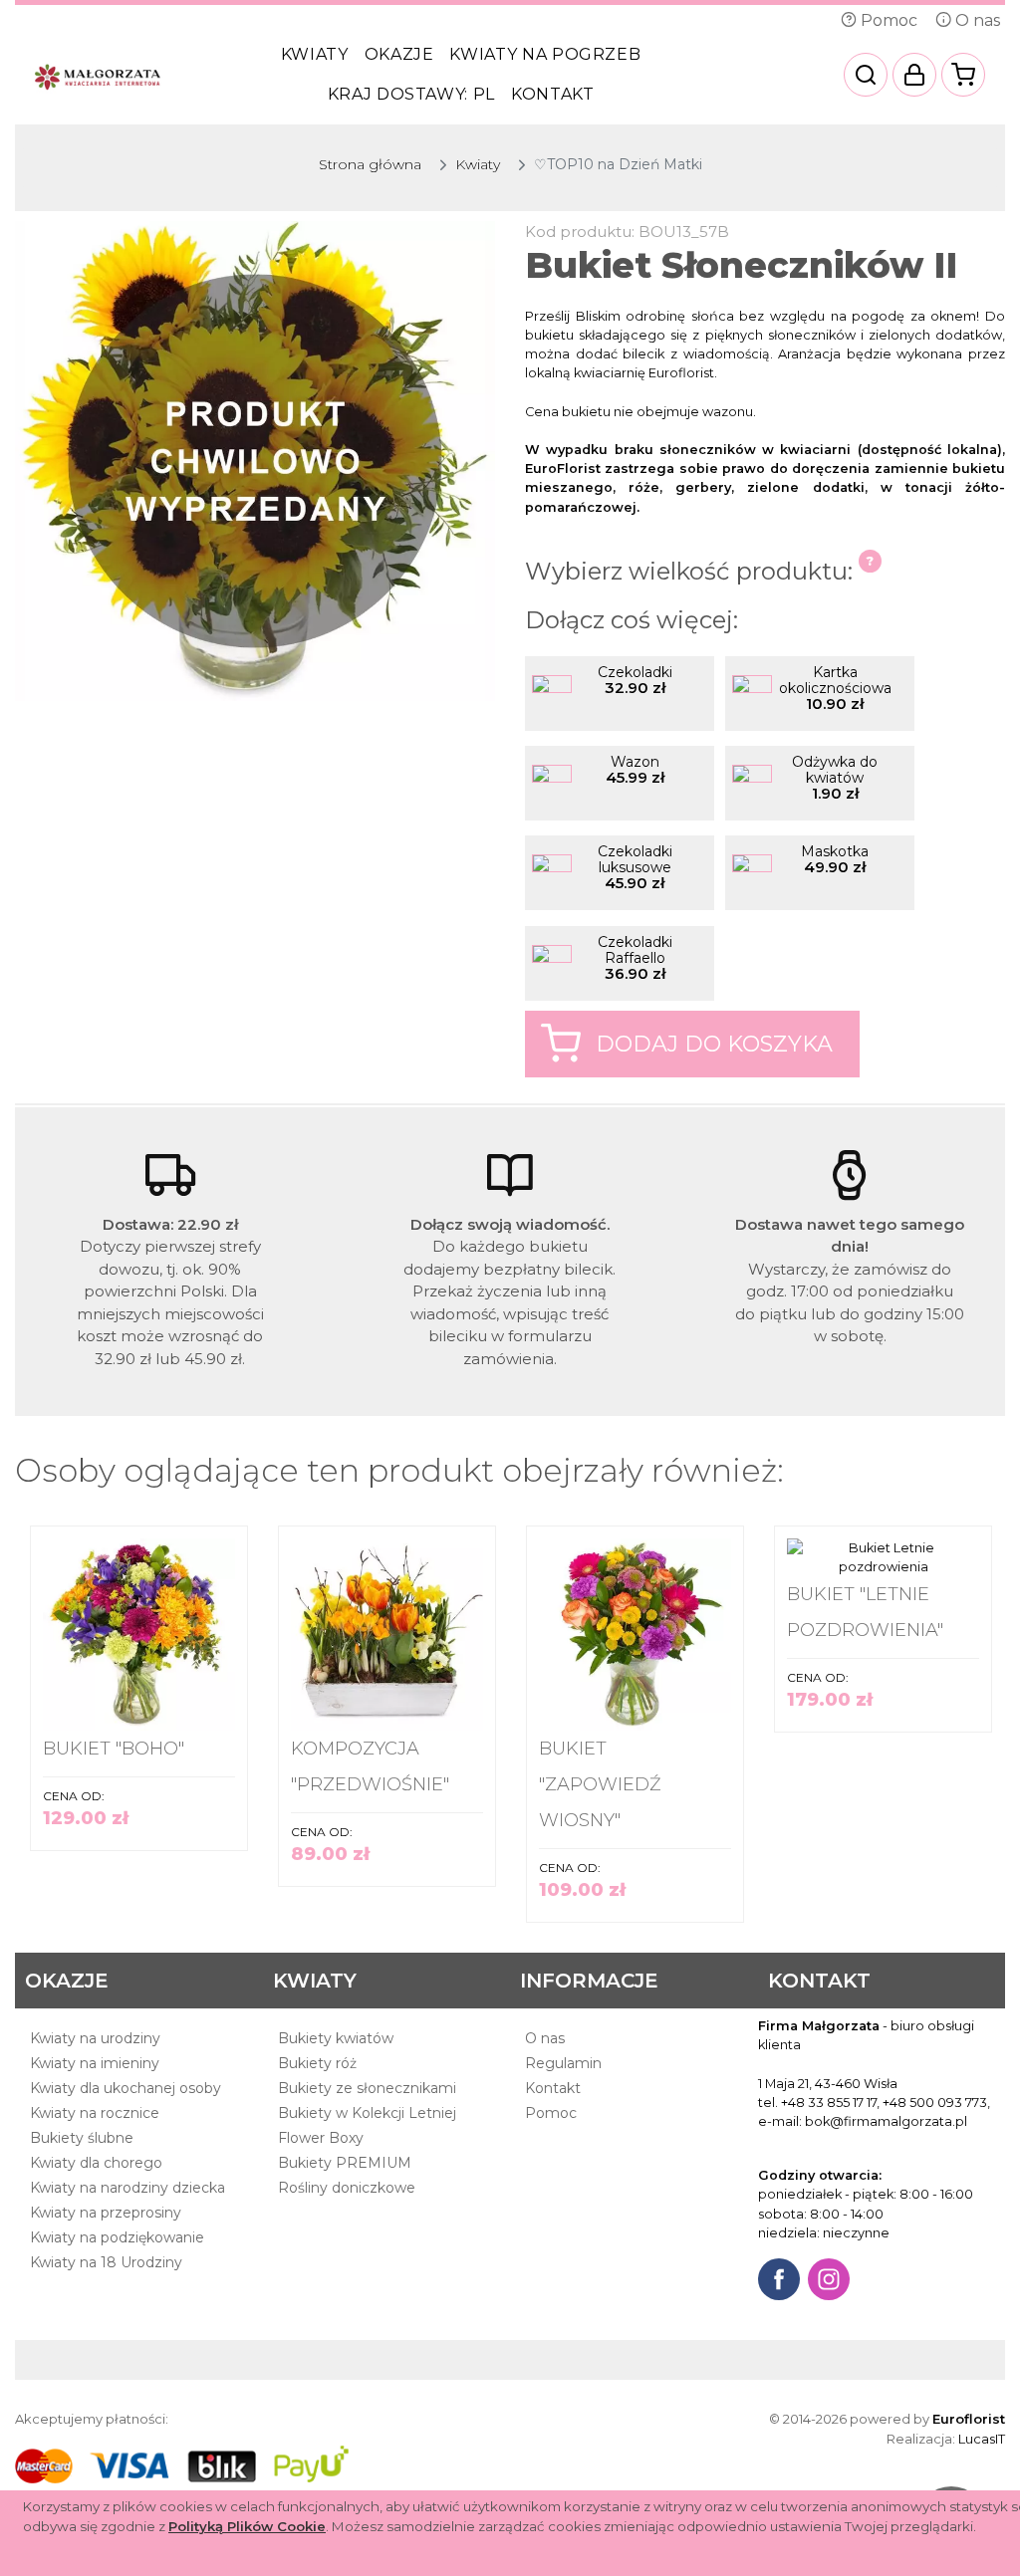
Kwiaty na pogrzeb (545, 54)
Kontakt (552, 94)
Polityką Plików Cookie (247, 2526)
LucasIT (982, 2439)
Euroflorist (969, 2419)
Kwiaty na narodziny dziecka (127, 2188)
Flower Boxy (321, 2138)
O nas (976, 20)
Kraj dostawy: (411, 94)
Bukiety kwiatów (336, 2038)
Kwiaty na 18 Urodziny (106, 2262)
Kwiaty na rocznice (95, 2113)
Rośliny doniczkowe (347, 2188)
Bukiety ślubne (82, 2138)
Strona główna (370, 164)
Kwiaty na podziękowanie (117, 2237)
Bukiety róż (317, 2063)
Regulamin (563, 2063)
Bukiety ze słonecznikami (367, 2088)
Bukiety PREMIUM (345, 2163)
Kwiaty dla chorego (96, 2163)
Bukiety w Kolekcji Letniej (367, 2113)
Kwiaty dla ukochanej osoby (126, 2088)
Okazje (399, 54)
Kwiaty (315, 54)
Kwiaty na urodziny (95, 2038)
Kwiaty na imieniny (95, 2063)
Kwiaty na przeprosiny (106, 2213)
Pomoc (887, 20)
